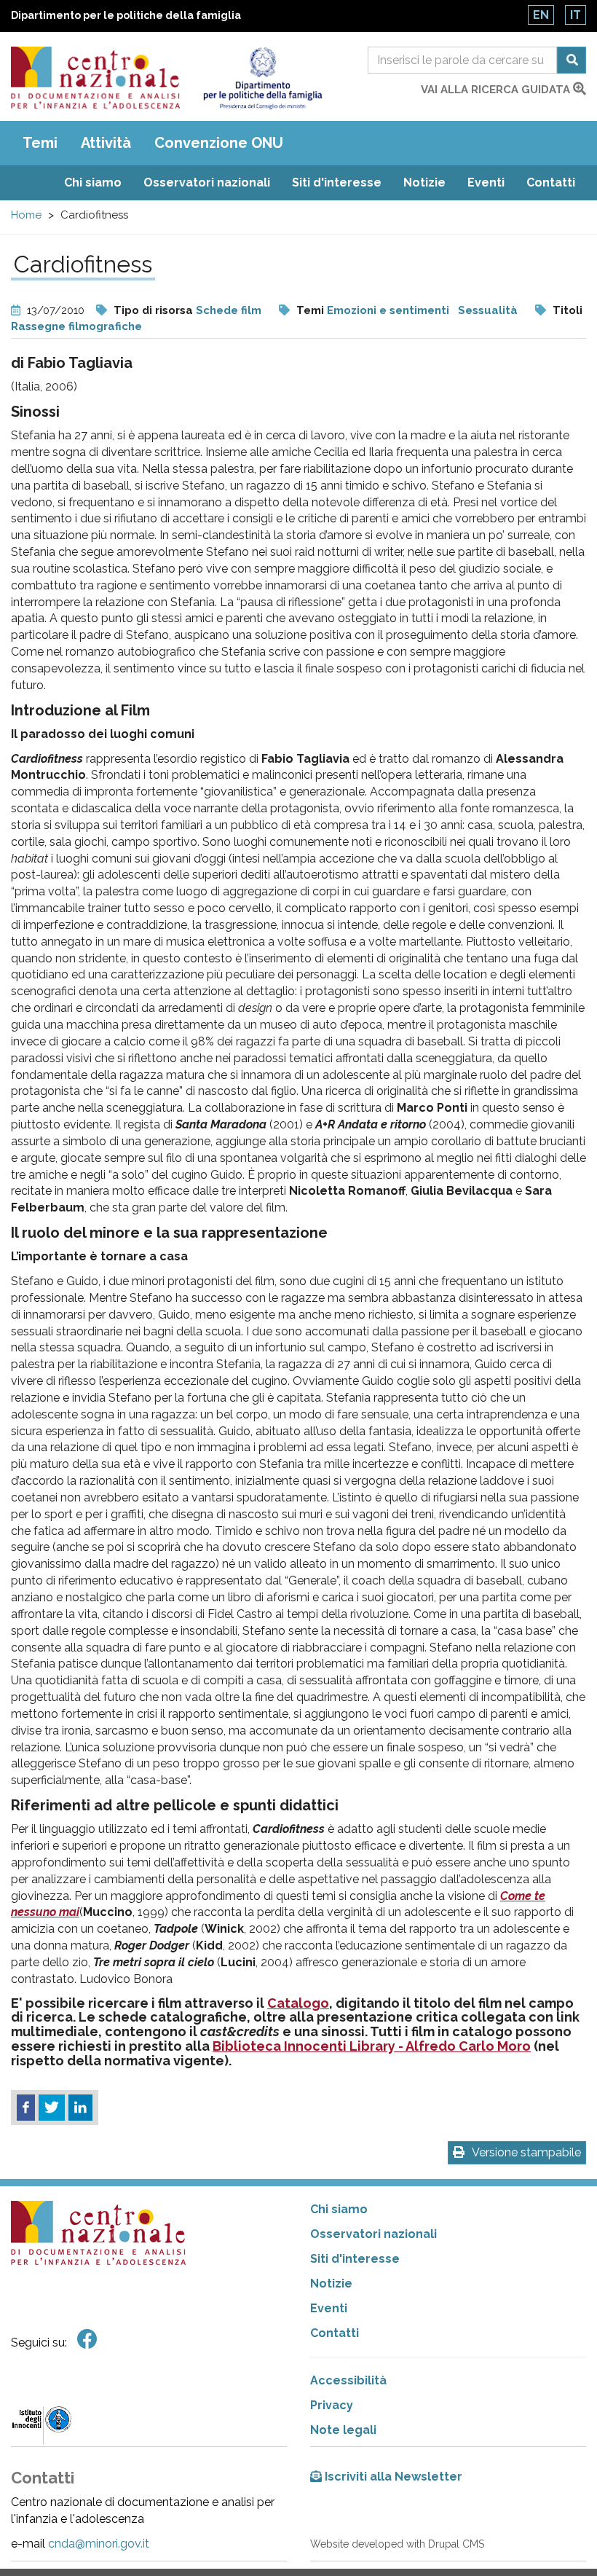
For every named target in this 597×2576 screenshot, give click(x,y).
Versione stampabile (526, 2152)
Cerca (572, 60)
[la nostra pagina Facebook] (87, 2340)
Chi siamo (93, 182)
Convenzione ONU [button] (219, 143)
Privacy (332, 2405)
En (541, 15)
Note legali (343, 2430)
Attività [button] (106, 143)
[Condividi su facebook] (26, 2108)
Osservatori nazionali (207, 182)
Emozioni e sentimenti (388, 310)
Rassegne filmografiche (76, 326)
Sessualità (488, 310)
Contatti (551, 182)
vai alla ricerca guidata (497, 90)
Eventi (486, 182)
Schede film (229, 310)
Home (26, 215)
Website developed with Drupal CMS (397, 2544)
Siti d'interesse (337, 182)
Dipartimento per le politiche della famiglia (126, 15)
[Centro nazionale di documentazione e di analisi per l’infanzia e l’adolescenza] (95, 78)
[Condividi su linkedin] (80, 2108)
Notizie (424, 182)
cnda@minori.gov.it (99, 2544)
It (576, 15)
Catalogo (298, 2003)
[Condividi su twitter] (52, 2108)
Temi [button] (40, 143)
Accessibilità (348, 2380)
